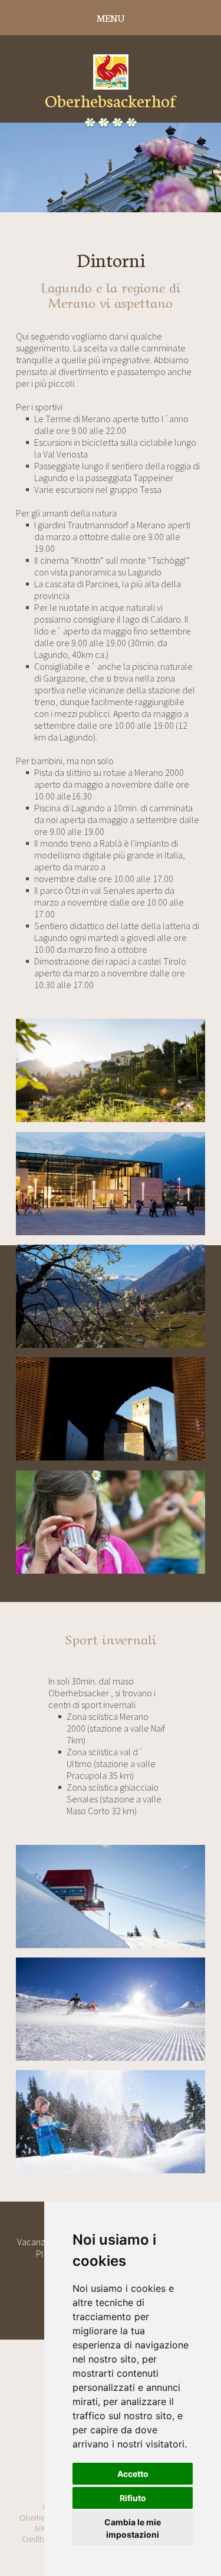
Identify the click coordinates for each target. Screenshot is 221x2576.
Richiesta (111, 256)
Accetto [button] (133, 2474)
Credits (34, 2539)
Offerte (111, 227)
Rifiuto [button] (133, 2498)
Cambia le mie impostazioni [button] (133, 2528)
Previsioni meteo (111, 286)
